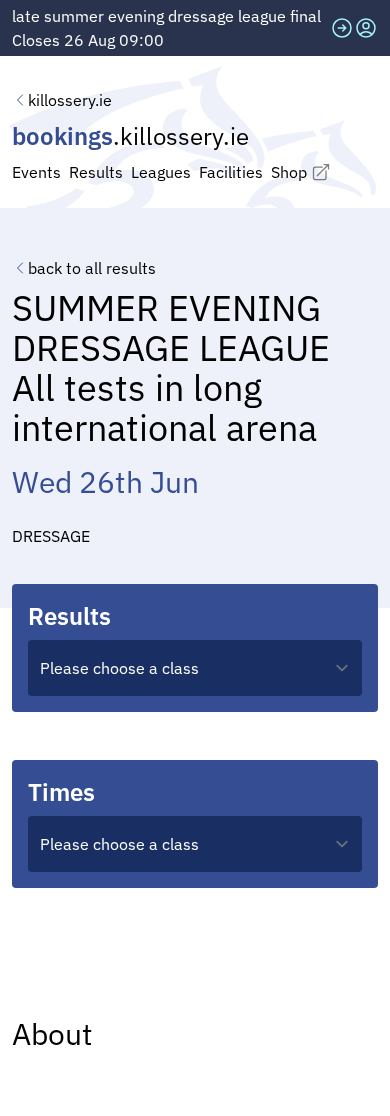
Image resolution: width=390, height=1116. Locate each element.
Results (96, 172)
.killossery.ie (130, 136)
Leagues (161, 172)
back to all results (92, 268)
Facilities (231, 172)
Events (36, 172)
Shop (289, 172)
